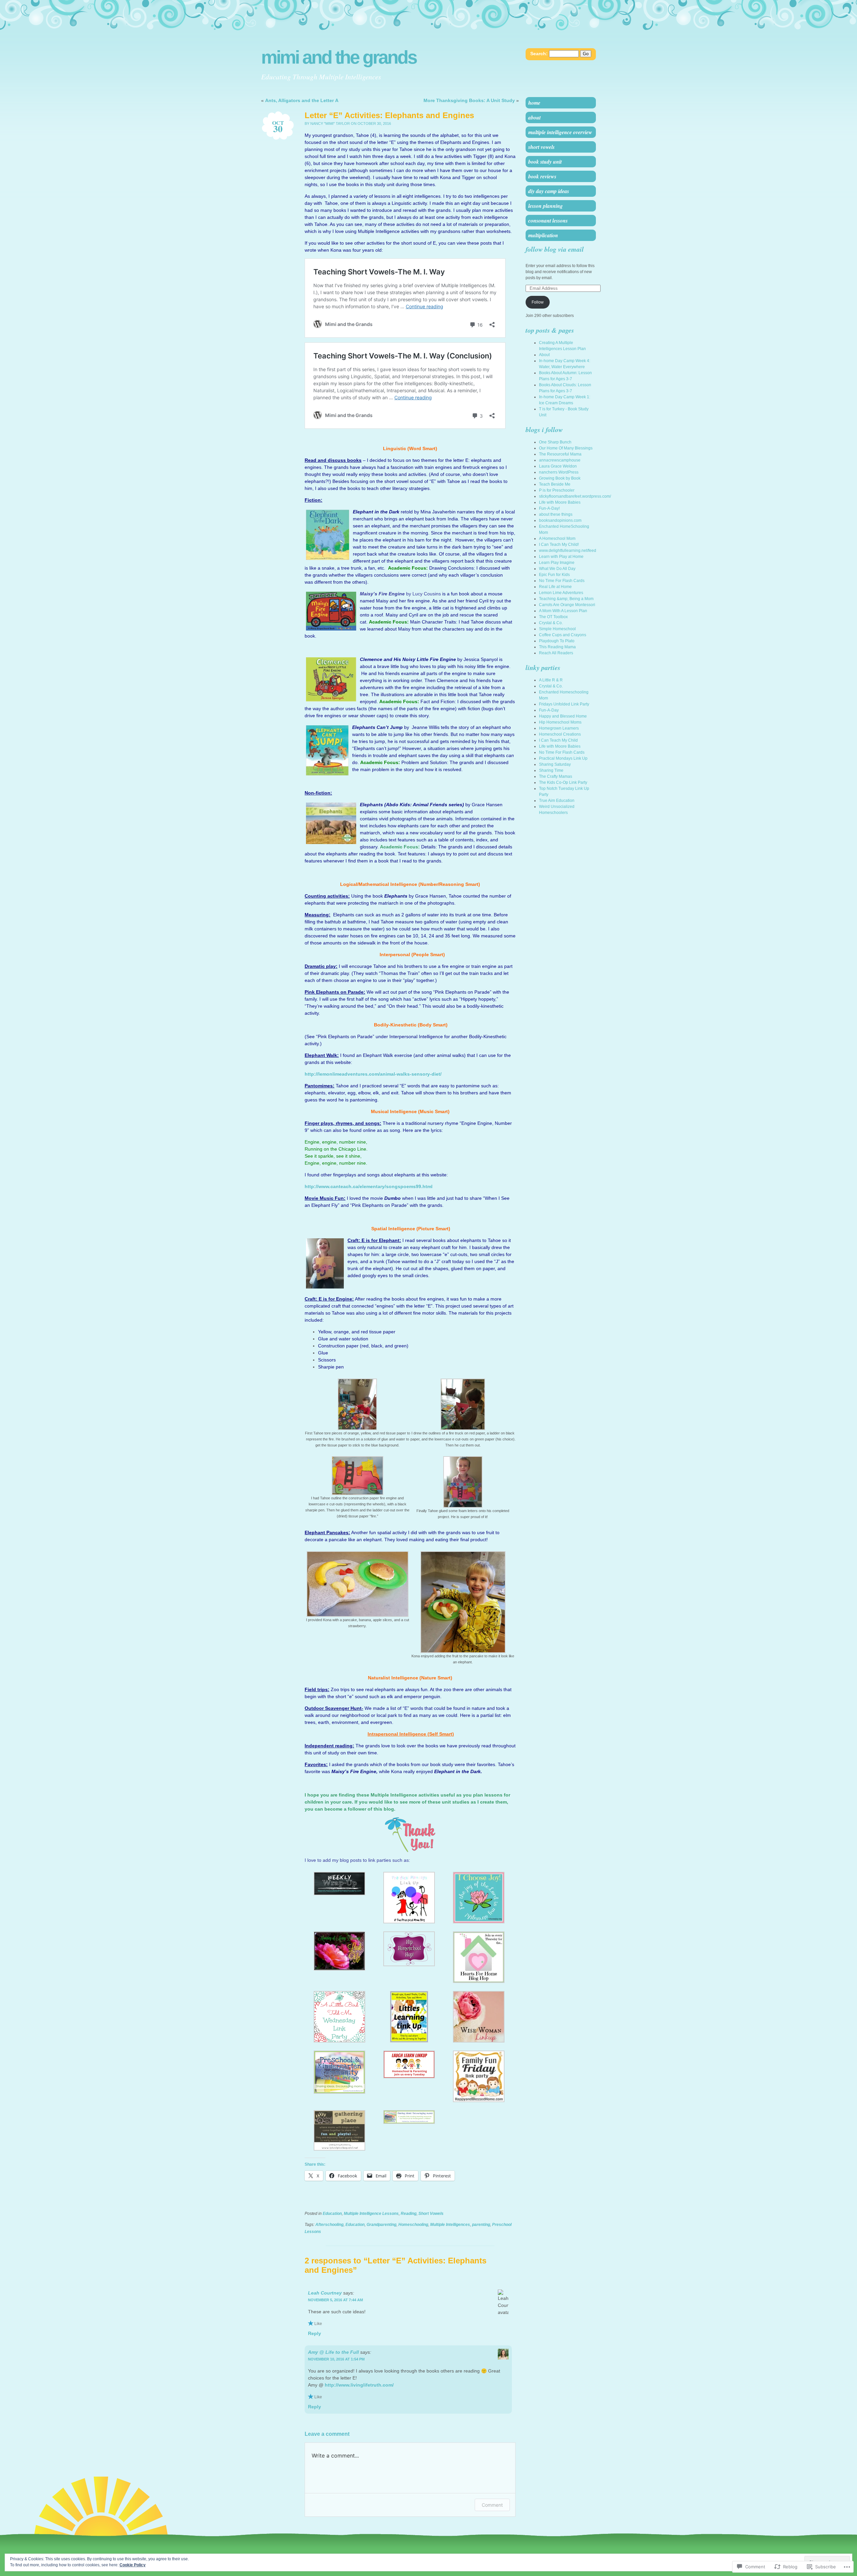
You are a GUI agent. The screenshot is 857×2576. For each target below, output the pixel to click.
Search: (539, 54)
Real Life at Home (555, 587)
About (534, 117)
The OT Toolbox (553, 617)
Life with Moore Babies (560, 502)
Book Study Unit (545, 162)
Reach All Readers (556, 653)
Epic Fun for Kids (554, 575)
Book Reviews (542, 176)
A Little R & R (551, 680)
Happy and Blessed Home (563, 716)
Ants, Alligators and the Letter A (302, 100)
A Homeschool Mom (557, 538)
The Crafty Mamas (556, 776)
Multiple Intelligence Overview (560, 132)
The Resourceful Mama (560, 454)
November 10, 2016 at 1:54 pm (336, 2359)
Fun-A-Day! (549, 508)
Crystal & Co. (551, 623)
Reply (315, 2333)
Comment (492, 2505)
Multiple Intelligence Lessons (371, 2214)
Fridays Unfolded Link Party (564, 704)
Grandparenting (381, 2225)
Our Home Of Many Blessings (566, 448)
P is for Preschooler (557, 490)
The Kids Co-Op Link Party (563, 782)
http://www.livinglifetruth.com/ (359, 2385)
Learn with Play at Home (561, 557)
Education (332, 2214)
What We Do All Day (557, 569)
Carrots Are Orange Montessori (567, 605)
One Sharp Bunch (555, 442)
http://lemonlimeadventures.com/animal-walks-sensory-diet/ (373, 1074)
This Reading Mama (557, 647)
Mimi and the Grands (339, 57)
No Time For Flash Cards (562, 581)
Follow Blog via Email (555, 249)
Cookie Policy (133, 2565)
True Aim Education (557, 801)
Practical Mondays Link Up (563, 758)
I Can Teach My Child (558, 740)
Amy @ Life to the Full (333, 2352)
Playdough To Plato (557, 641)
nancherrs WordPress (559, 472)
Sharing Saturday (555, 764)
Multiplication (543, 235)
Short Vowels (431, 2214)
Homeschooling (413, 2225)
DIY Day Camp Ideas (549, 191)
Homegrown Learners (559, 728)
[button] (357, 1413)
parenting (481, 2225)
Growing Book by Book (560, 478)
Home (534, 103)
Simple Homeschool (557, 629)
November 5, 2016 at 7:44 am (335, 2300)
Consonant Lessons (548, 221)
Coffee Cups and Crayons (563, 635)
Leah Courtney (325, 2293)
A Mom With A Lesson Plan (563, 611)
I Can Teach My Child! (559, 545)
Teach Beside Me (555, 484)
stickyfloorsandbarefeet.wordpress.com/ (575, 496)
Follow (538, 302)
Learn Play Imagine (557, 563)
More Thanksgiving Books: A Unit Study (469, 100)
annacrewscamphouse (560, 460)
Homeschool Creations (560, 734)
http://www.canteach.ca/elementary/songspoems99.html (369, 1186)
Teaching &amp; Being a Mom (566, 599)
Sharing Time (551, 770)
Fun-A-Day (549, 710)
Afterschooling (329, 2225)
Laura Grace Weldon (558, 466)
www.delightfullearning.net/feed (568, 551)
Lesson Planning (546, 206)
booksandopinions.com (560, 520)
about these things (556, 514)
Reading (409, 2214)
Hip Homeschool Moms (560, 722)
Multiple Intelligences (450, 2225)
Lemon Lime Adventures (561, 593)
